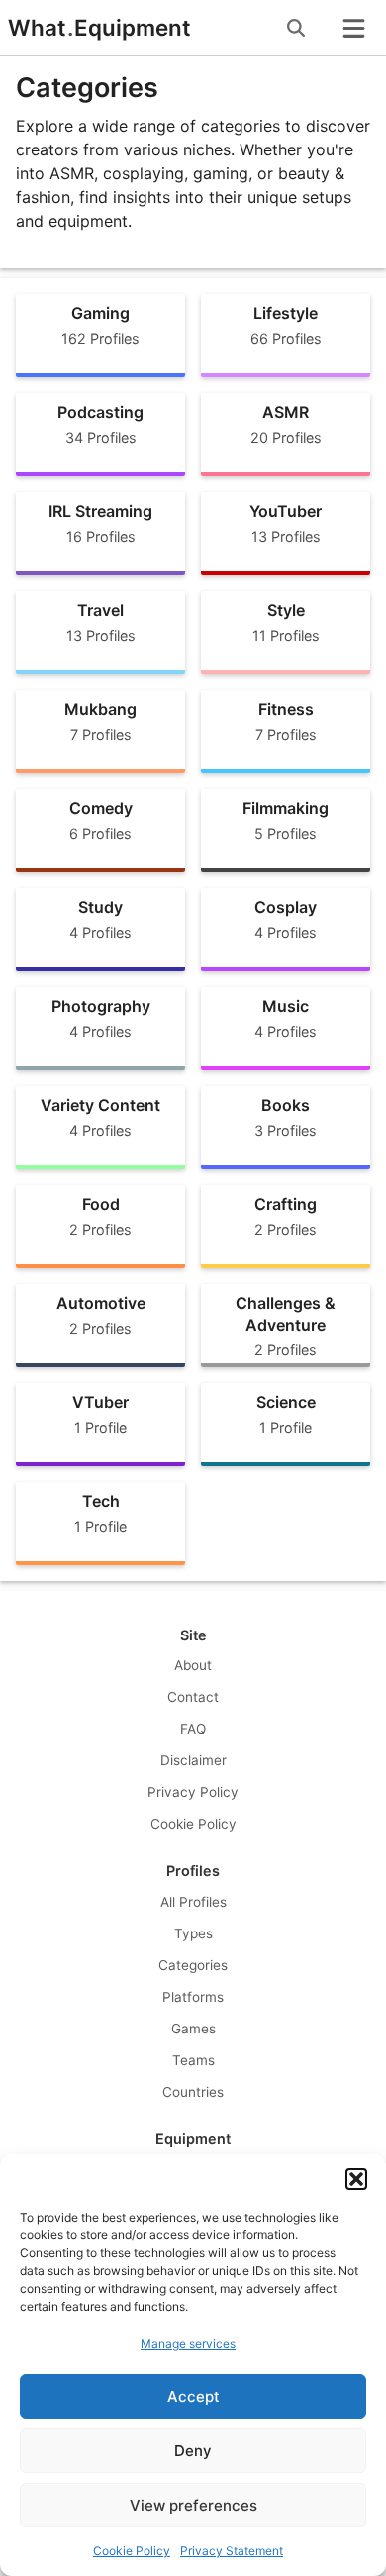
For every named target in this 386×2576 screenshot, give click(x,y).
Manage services (188, 2344)
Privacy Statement (232, 2551)
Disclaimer (193, 1760)
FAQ (193, 1729)
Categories (193, 1965)
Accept (193, 2396)
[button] (356, 2179)
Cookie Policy (132, 2551)
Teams (193, 2060)
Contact (193, 1697)
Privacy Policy (193, 1792)
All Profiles (193, 1902)
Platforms (193, 1997)
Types (193, 1933)
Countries (193, 2092)
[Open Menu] (353, 28)
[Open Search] (296, 28)
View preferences (193, 2505)
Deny (193, 2451)
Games (193, 2029)
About (193, 1665)
